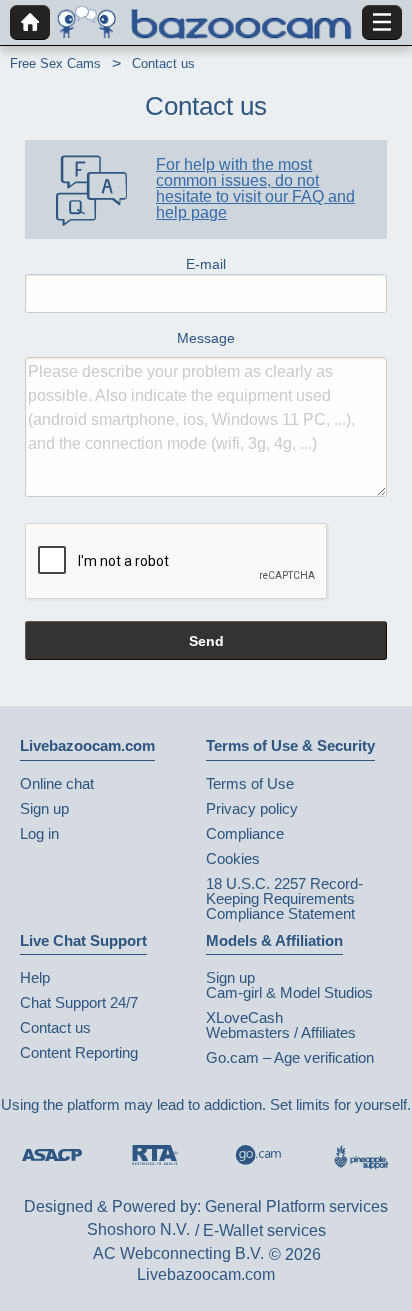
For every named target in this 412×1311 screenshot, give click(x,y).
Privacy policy (252, 808)
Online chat (57, 783)
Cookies (233, 858)
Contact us (55, 1027)
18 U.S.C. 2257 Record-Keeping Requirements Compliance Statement (284, 898)
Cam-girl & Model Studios (289, 992)
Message (206, 338)
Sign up (44, 808)
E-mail (206, 264)
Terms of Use (250, 783)
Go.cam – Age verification (290, 1057)
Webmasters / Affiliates (281, 1032)
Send (206, 641)
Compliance (245, 833)
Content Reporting (79, 1052)
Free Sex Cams (55, 63)
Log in (39, 833)
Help (35, 977)
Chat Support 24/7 (79, 1002)
